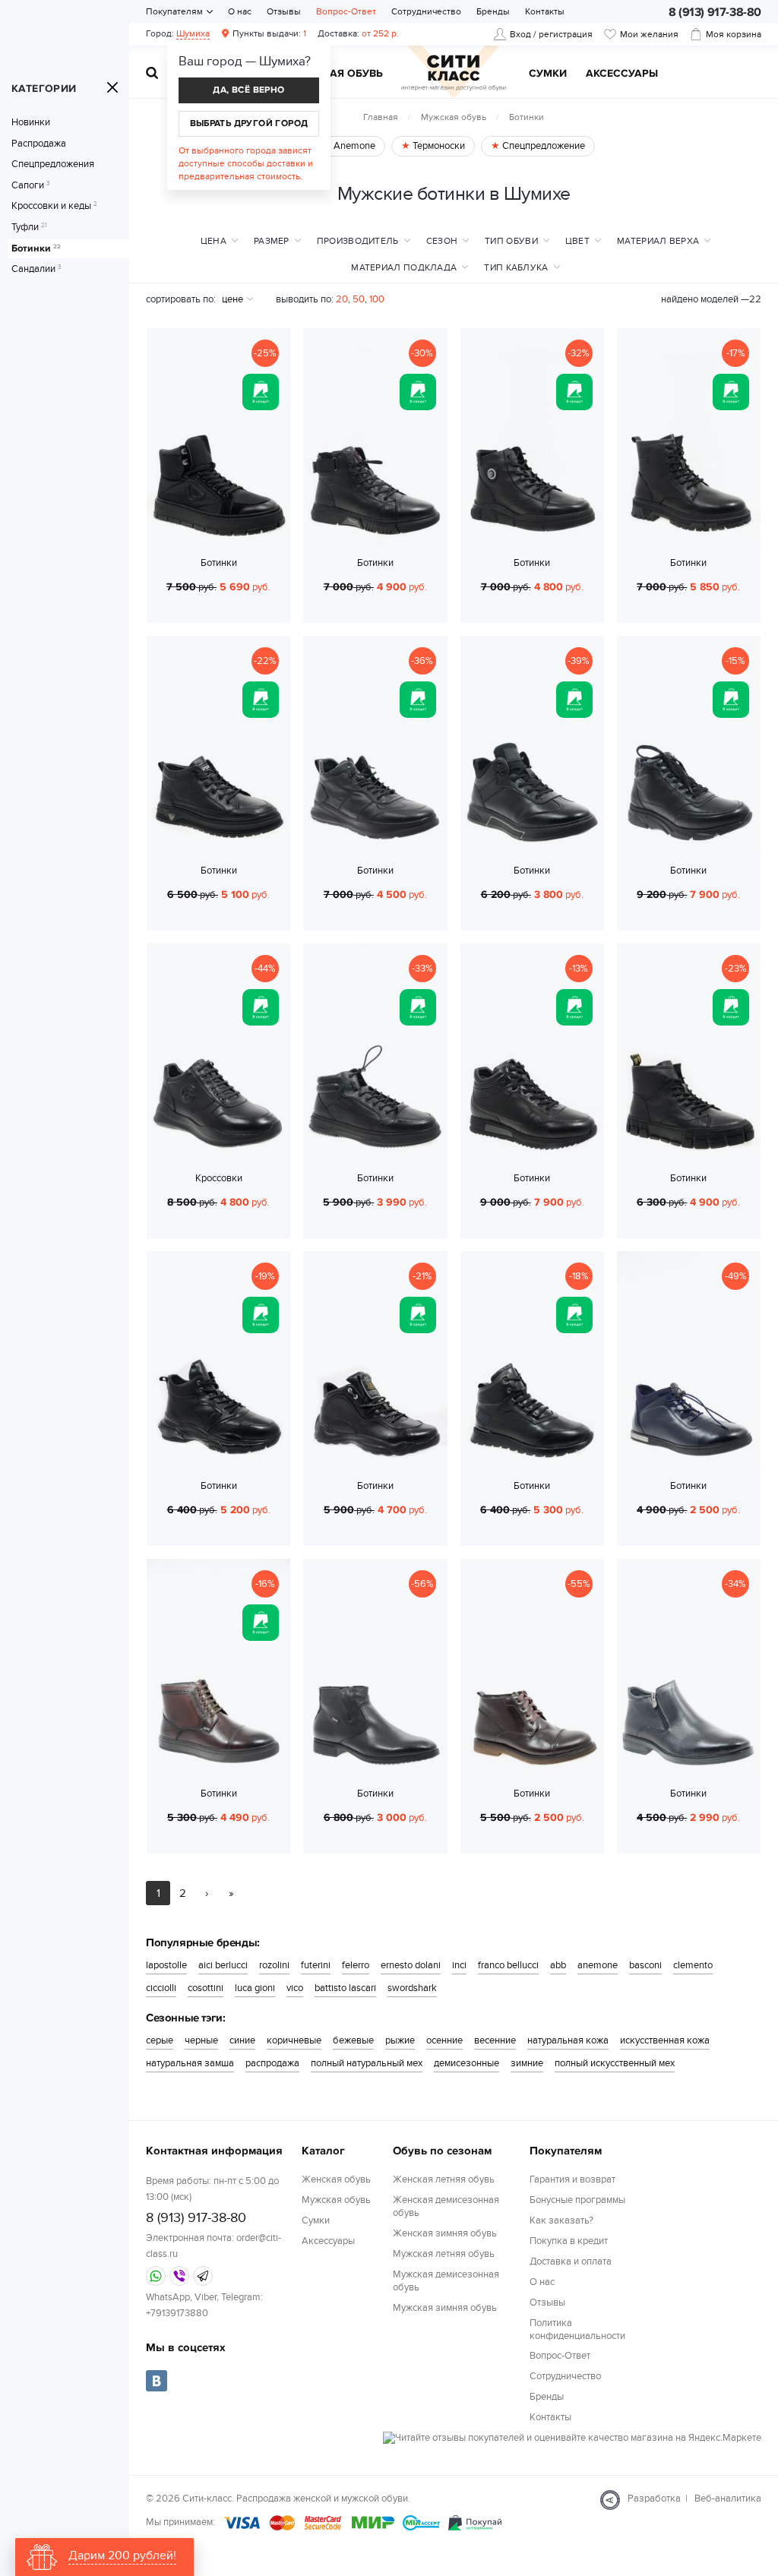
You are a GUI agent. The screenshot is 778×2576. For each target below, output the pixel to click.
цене (232, 299)
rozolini (274, 1965)
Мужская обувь (337, 74)
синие (242, 2040)
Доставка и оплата (571, 2262)
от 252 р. (358, 33)
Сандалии (36, 269)
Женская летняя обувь (444, 2179)
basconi (645, 1965)
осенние (444, 2040)
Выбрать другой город (249, 123)
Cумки (548, 74)
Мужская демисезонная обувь (446, 2281)
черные (201, 2040)
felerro (356, 1965)
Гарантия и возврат (572, 2179)
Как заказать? (561, 2220)
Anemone (353, 146)
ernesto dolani (411, 1965)
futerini (316, 1965)
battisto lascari (345, 1988)
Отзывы (284, 11)
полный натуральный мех (367, 2063)
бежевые (353, 2040)
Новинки (31, 123)
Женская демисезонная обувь (446, 2206)
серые (160, 2040)
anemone (598, 1965)
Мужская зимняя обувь (445, 2308)
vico (295, 1988)
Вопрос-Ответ (346, 11)
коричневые (294, 2040)
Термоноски (438, 146)
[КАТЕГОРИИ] (112, 87)
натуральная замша (190, 2063)
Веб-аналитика (728, 2499)
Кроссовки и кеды (54, 206)
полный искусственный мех (615, 2063)
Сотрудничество (426, 11)
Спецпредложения (53, 164)
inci (459, 1965)
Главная (381, 117)
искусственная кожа (665, 2040)
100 (377, 299)
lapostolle (166, 1965)
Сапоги (30, 186)
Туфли (29, 228)
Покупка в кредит (569, 2241)
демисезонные (466, 2063)
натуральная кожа (568, 2040)
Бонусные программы (577, 2200)
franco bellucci (508, 1965)
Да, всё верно (248, 90)
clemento (693, 1965)
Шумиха (193, 33)
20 (342, 299)
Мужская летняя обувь (444, 2254)
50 (359, 299)
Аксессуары (622, 74)
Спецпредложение (542, 146)
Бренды (493, 11)
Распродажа (39, 144)
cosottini (206, 1988)
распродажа (272, 2063)
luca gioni (255, 1988)
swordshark (412, 1988)
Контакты (545, 11)
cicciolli (161, 1988)
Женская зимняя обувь (445, 2233)
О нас (240, 11)
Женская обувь (336, 2179)
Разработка (654, 2499)
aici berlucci (223, 1965)
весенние (495, 2040)
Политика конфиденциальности (577, 2329)
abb (558, 1965)
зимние (527, 2063)
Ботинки (36, 249)
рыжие (400, 2040)
